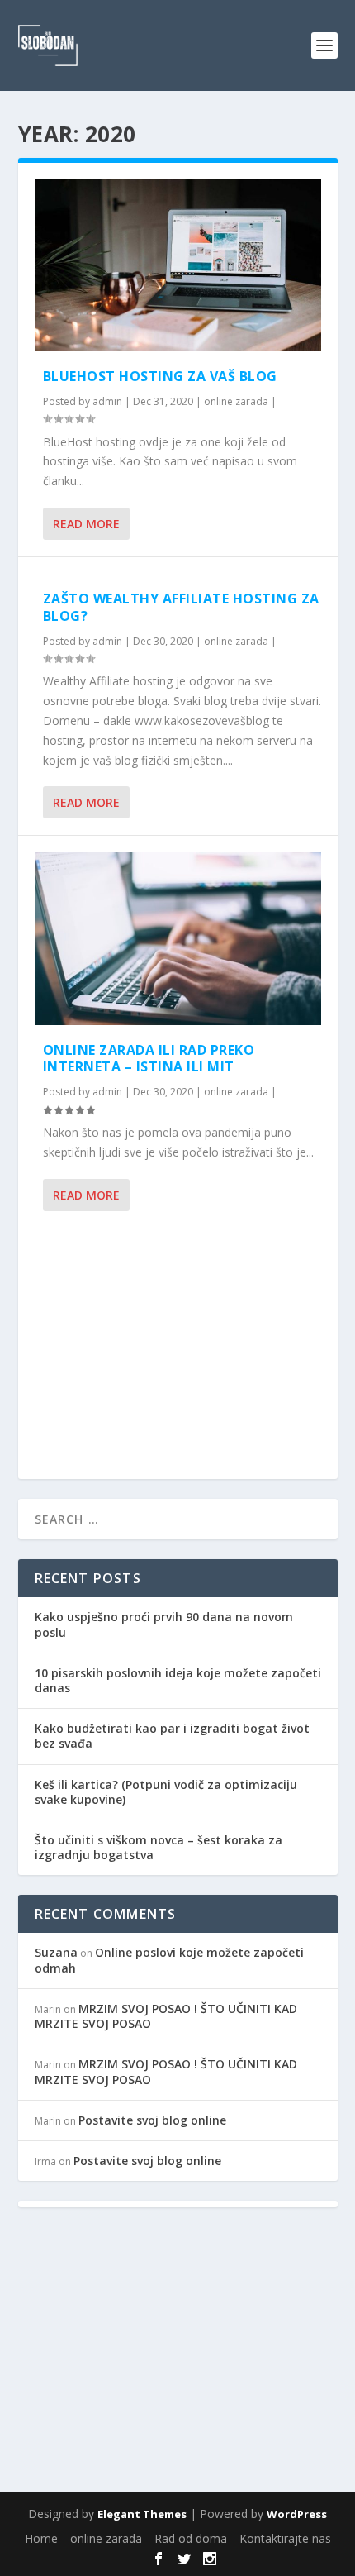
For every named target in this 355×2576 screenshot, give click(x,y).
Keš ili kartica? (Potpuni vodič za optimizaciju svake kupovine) (166, 1792)
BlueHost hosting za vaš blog (160, 376)
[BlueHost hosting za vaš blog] (178, 265)
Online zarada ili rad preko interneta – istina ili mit (149, 1059)
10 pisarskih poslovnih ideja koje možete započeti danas (178, 1680)
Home (41, 2538)
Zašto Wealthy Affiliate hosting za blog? (181, 607)
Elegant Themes (142, 2514)
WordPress (297, 2514)
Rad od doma (191, 2538)
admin (107, 401)
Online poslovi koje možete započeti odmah (169, 1960)
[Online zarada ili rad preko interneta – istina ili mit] (178, 938)
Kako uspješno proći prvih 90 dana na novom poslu (164, 1624)
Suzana (56, 1952)
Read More (86, 524)
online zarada (236, 401)
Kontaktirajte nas (285, 2538)
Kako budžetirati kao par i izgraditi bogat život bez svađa (172, 1736)
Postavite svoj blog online (152, 2120)
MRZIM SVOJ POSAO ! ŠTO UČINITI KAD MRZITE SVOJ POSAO (166, 2016)
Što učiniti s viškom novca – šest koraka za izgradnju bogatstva (159, 1847)
